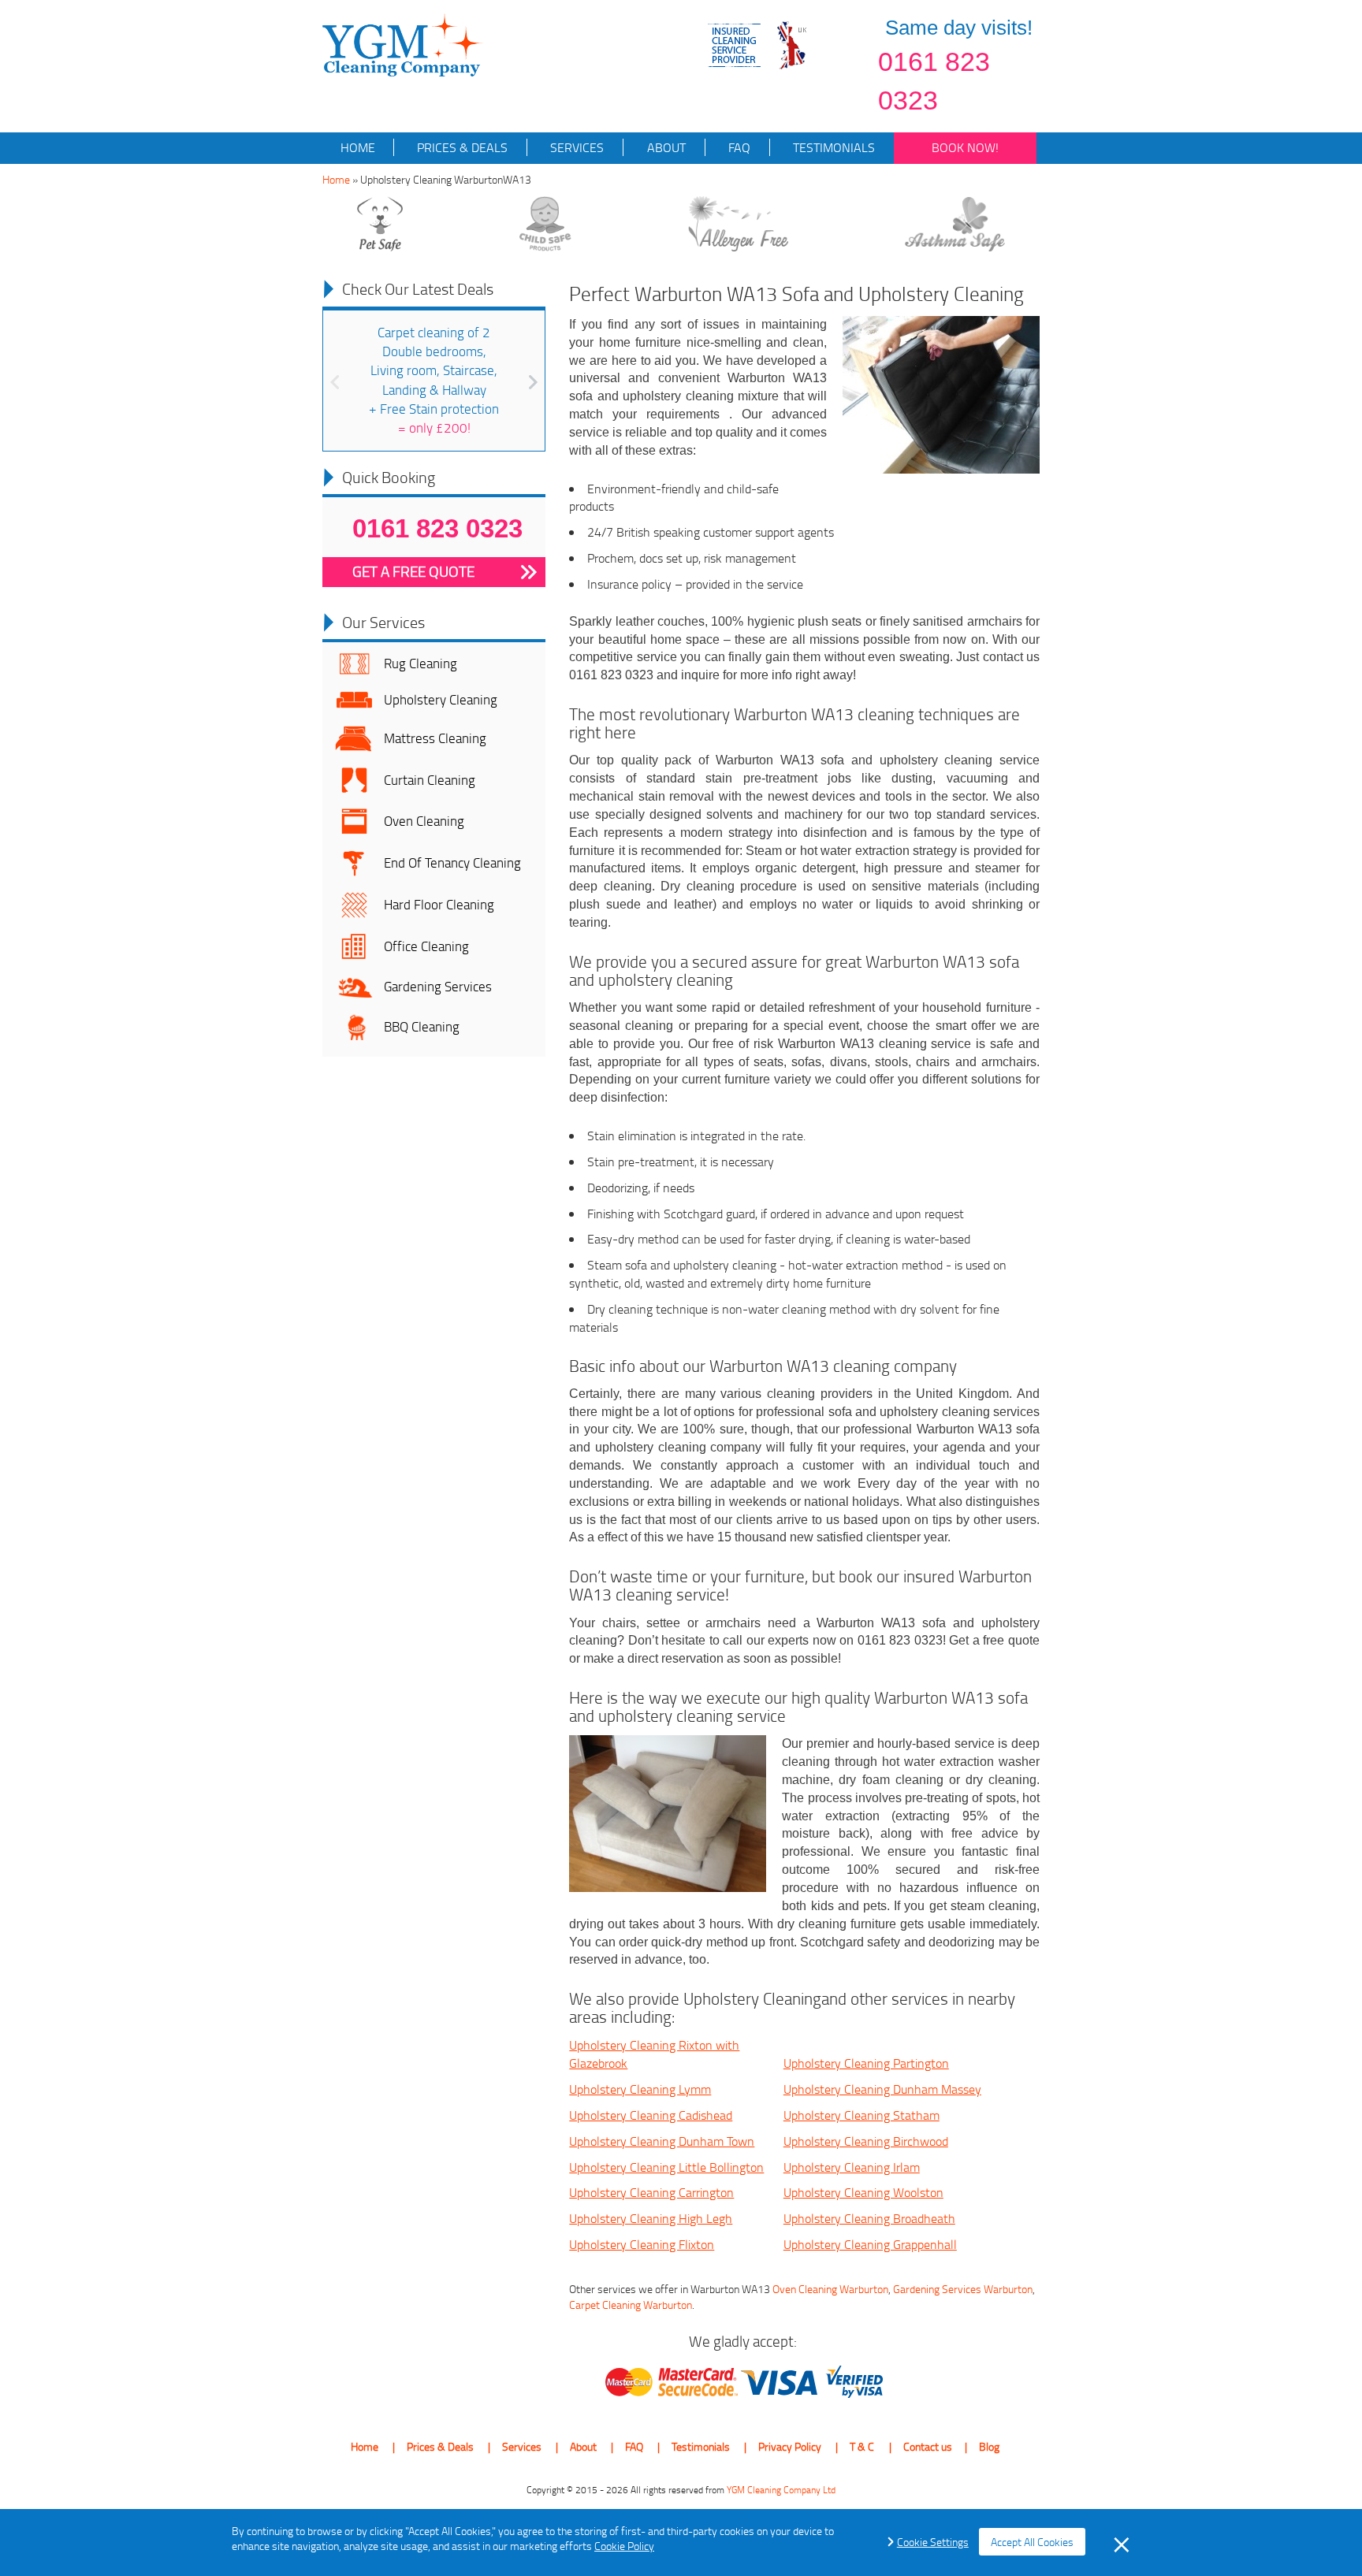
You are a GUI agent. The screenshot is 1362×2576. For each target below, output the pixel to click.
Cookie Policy (624, 2546)
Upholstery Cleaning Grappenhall (870, 2244)
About (665, 147)
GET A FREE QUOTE (413, 571)
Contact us (928, 2446)
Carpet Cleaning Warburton (631, 2305)
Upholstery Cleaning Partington (866, 2063)
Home (358, 147)
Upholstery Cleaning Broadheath (869, 2218)
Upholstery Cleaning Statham (861, 2115)
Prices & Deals (461, 147)
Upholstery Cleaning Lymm (640, 2089)
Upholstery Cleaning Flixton (642, 2244)
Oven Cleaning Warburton (830, 2289)
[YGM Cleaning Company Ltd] (403, 44)
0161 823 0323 (934, 81)
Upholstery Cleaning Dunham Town (662, 2141)
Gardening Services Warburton (963, 2289)
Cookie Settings (933, 2542)
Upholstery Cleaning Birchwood (866, 2141)
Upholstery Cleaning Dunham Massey (882, 2089)
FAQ (738, 147)
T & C (862, 2446)
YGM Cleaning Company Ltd (781, 2490)
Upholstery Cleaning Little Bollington (666, 2167)
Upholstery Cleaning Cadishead (651, 2115)
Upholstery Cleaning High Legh (651, 2218)
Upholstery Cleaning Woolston (863, 2192)
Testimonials (832, 147)
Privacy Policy (790, 2446)
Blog (989, 2446)
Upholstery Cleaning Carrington (651, 2192)
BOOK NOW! (965, 147)
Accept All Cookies (1032, 2542)
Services (575, 147)
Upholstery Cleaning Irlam (852, 2167)
